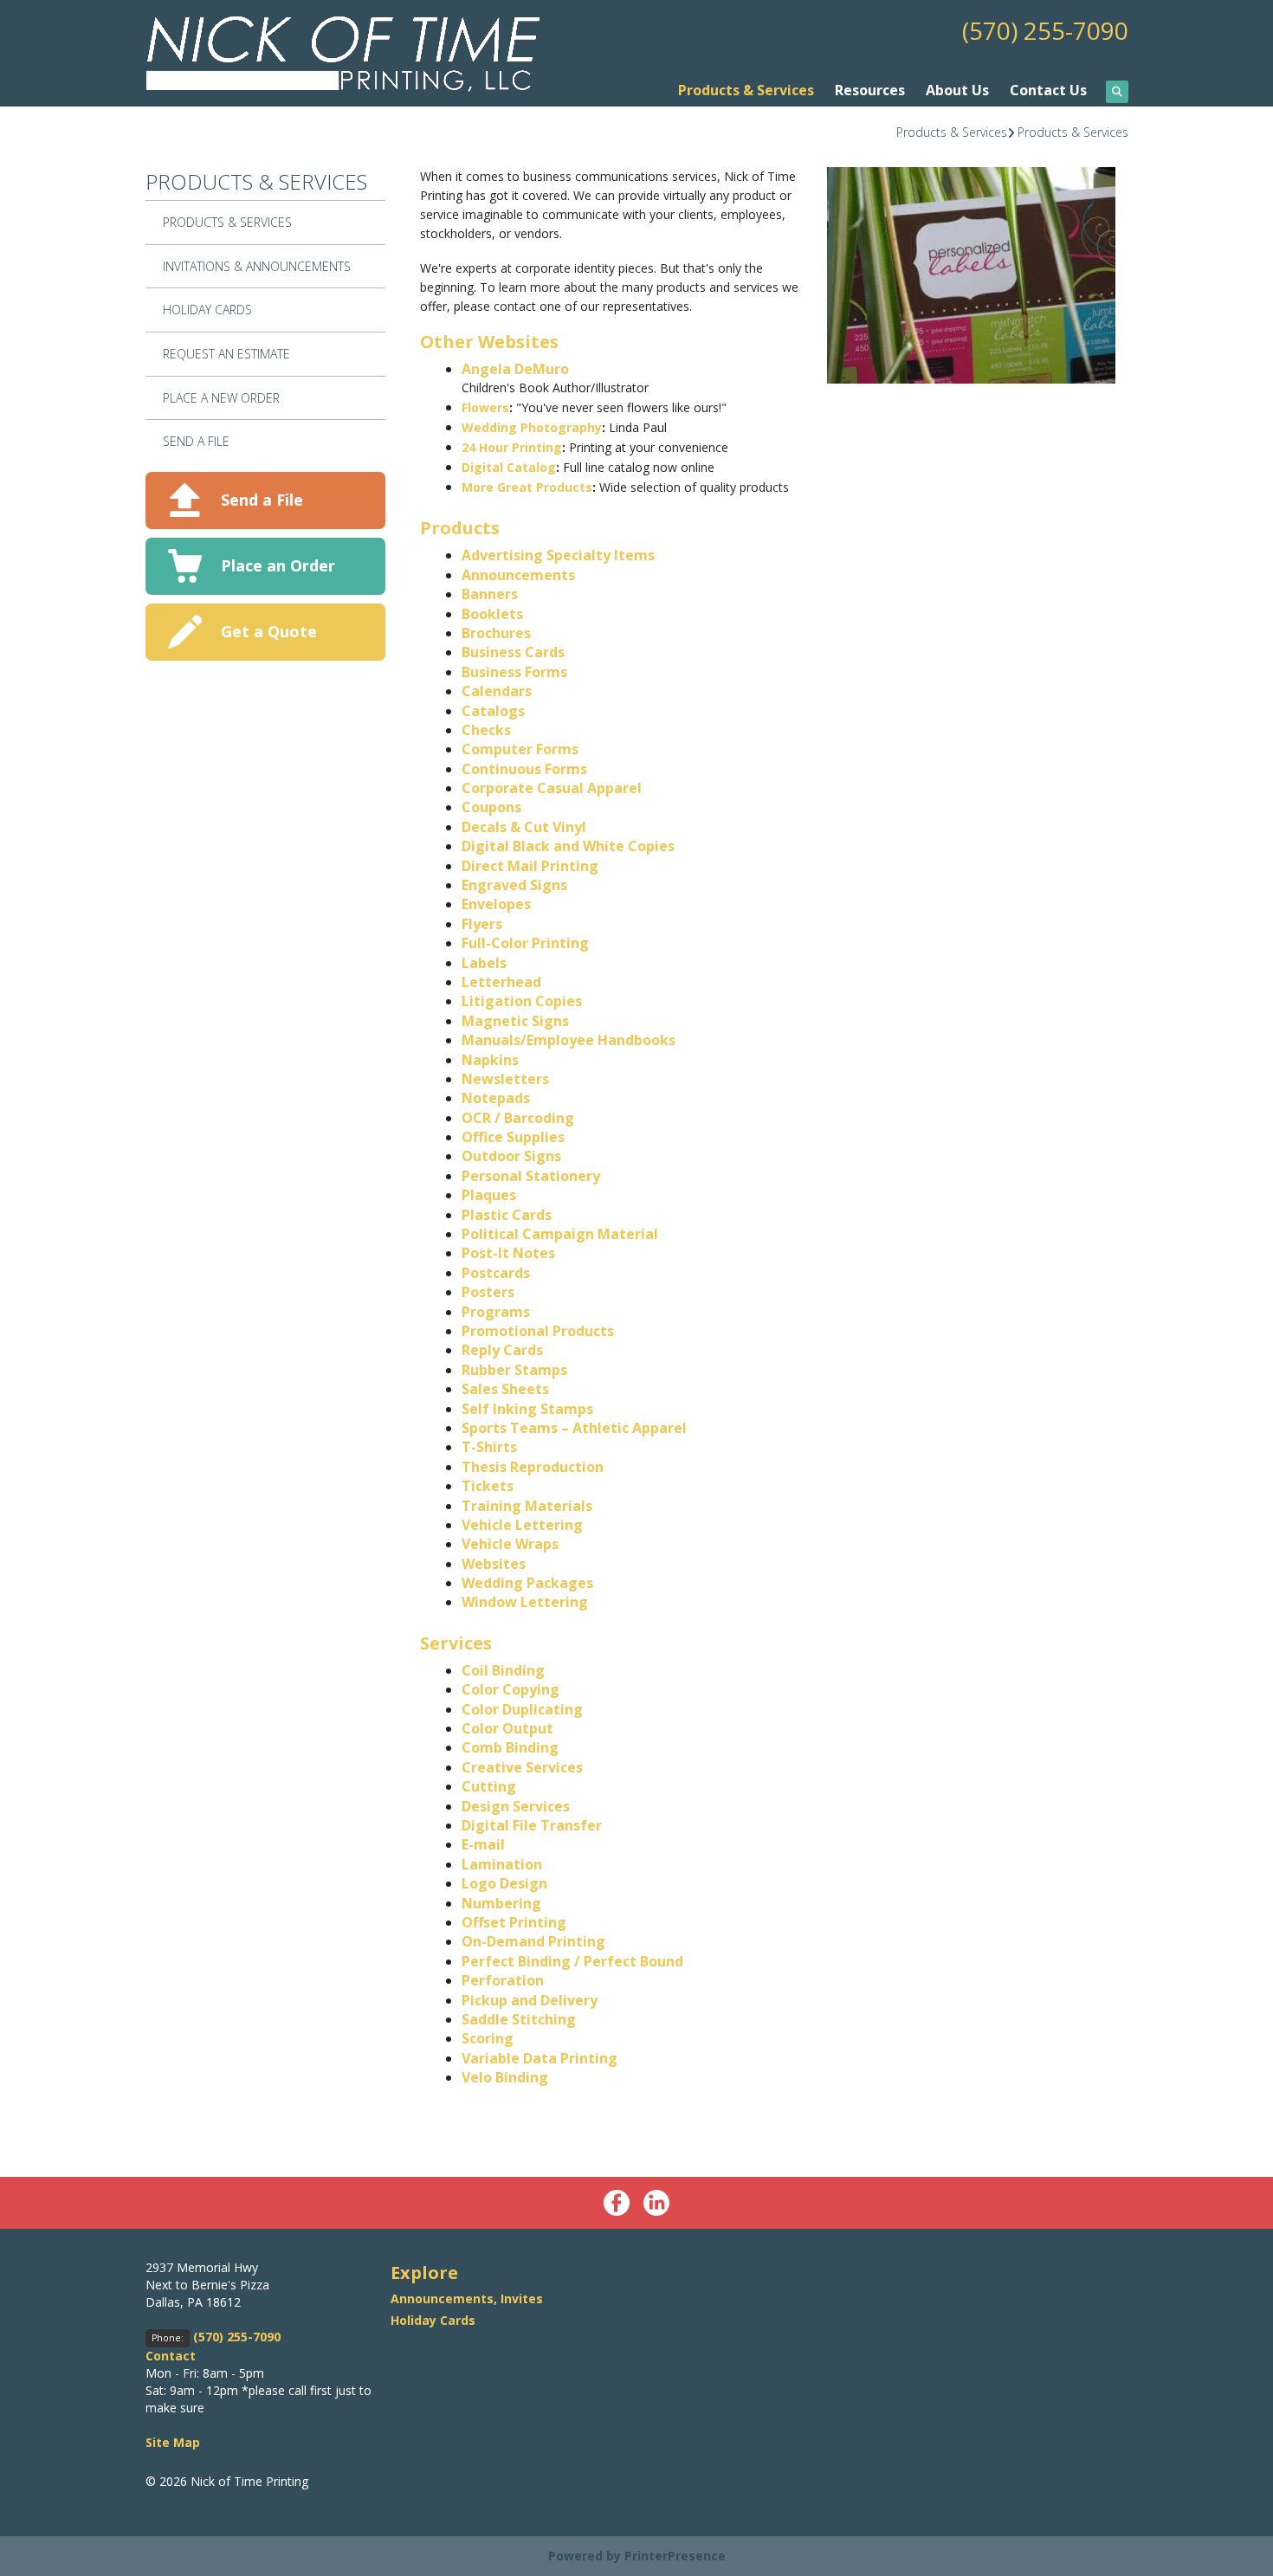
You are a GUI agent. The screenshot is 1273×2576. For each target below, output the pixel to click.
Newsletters (505, 1079)
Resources (870, 90)
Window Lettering (525, 1602)
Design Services (516, 1806)
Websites (494, 1564)
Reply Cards (502, 1350)
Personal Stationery (531, 1176)
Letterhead (501, 982)
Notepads (496, 1098)
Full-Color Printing (525, 943)
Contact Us (1048, 90)
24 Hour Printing (512, 447)
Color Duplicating (522, 1709)
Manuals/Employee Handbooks (569, 1040)
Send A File (196, 441)
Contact (171, 2356)
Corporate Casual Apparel (552, 788)
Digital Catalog (509, 467)
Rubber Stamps (514, 1370)
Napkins (490, 1060)
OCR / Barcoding (518, 1118)
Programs (496, 1312)
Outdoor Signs (511, 1156)
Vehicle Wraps (510, 1544)
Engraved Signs (514, 885)
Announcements (518, 575)
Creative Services (522, 1767)
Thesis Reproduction (533, 1467)
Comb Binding (510, 1747)
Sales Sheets (505, 1389)
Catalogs (493, 711)
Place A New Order (221, 398)
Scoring (488, 2038)
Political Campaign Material (560, 1234)
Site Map (173, 2442)
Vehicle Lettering (522, 1525)
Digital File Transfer (532, 1825)
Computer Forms (520, 749)
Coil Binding (503, 1670)
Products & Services (746, 90)
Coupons (491, 807)
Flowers (485, 407)
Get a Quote (269, 631)
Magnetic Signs (515, 1021)
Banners (490, 594)
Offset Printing (514, 1922)
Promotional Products (538, 1331)
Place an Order (278, 565)
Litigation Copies (522, 1001)
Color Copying (510, 1689)
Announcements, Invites (467, 2298)
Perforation (503, 1980)
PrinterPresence (675, 2556)
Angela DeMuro (515, 369)
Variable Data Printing (540, 2058)
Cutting (489, 1786)
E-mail (483, 1844)
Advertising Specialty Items (558, 555)
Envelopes (496, 904)
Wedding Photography (532, 427)
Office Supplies (513, 1137)
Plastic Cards (507, 1215)
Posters (488, 1292)
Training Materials (527, 1506)
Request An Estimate (226, 354)
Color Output (507, 1728)
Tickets (488, 1486)
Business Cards (513, 652)
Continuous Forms (524, 769)
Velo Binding (505, 2077)
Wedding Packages (527, 1583)
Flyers (482, 924)
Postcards (496, 1273)
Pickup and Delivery (530, 2000)
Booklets (492, 614)
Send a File (262, 500)
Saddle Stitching (519, 2019)
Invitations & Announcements (257, 266)
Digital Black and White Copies (568, 846)
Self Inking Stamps (527, 1409)
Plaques (489, 1195)
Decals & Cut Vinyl (524, 827)
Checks (486, 730)
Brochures (496, 633)
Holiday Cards (207, 310)
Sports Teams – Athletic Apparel (574, 1428)
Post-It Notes (508, 1253)
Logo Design (504, 1883)
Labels (484, 963)
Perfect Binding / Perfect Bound (572, 1961)
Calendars (497, 691)
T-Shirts (489, 1447)
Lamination (502, 1864)
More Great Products (527, 487)
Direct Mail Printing (530, 866)
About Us (957, 90)
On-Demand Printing (533, 1941)
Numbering (501, 1903)
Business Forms (514, 672)
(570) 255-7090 (1045, 30)
